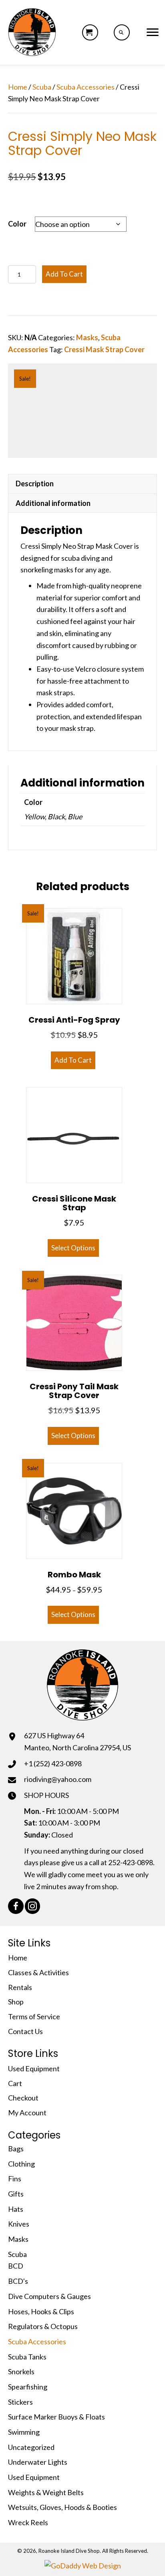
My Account (27, 2113)
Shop (16, 2002)
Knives (19, 2224)
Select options (73, 1248)
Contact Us (25, 2031)
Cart (15, 2083)
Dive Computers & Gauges (49, 2296)
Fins (15, 2179)
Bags (16, 2149)
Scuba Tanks (27, 2357)
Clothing (21, 2164)
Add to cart (64, 274)
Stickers (20, 2402)
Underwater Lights (38, 2462)
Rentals (20, 1987)
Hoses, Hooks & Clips (41, 2311)
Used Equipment (34, 2068)
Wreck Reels (28, 2522)
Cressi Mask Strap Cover (104, 349)
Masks (87, 337)
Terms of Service (34, 2016)
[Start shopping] (90, 32)
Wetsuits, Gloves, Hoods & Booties (62, 2507)
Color (17, 224)
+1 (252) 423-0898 (53, 1763)
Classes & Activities (38, 1972)
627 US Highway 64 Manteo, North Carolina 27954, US (77, 1741)
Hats (16, 2209)
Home (18, 87)
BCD (16, 2266)
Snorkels (21, 2371)
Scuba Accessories (86, 87)
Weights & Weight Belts (46, 2492)
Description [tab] (35, 484)
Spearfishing (28, 2387)
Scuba (42, 87)
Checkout (23, 2098)
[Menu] (153, 32)
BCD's (18, 2281)
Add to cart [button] (73, 1060)
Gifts (16, 2194)
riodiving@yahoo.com (58, 1779)
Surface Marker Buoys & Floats (56, 2417)
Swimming (24, 2432)
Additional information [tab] (53, 503)
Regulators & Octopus (43, 2326)
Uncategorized (31, 2447)
